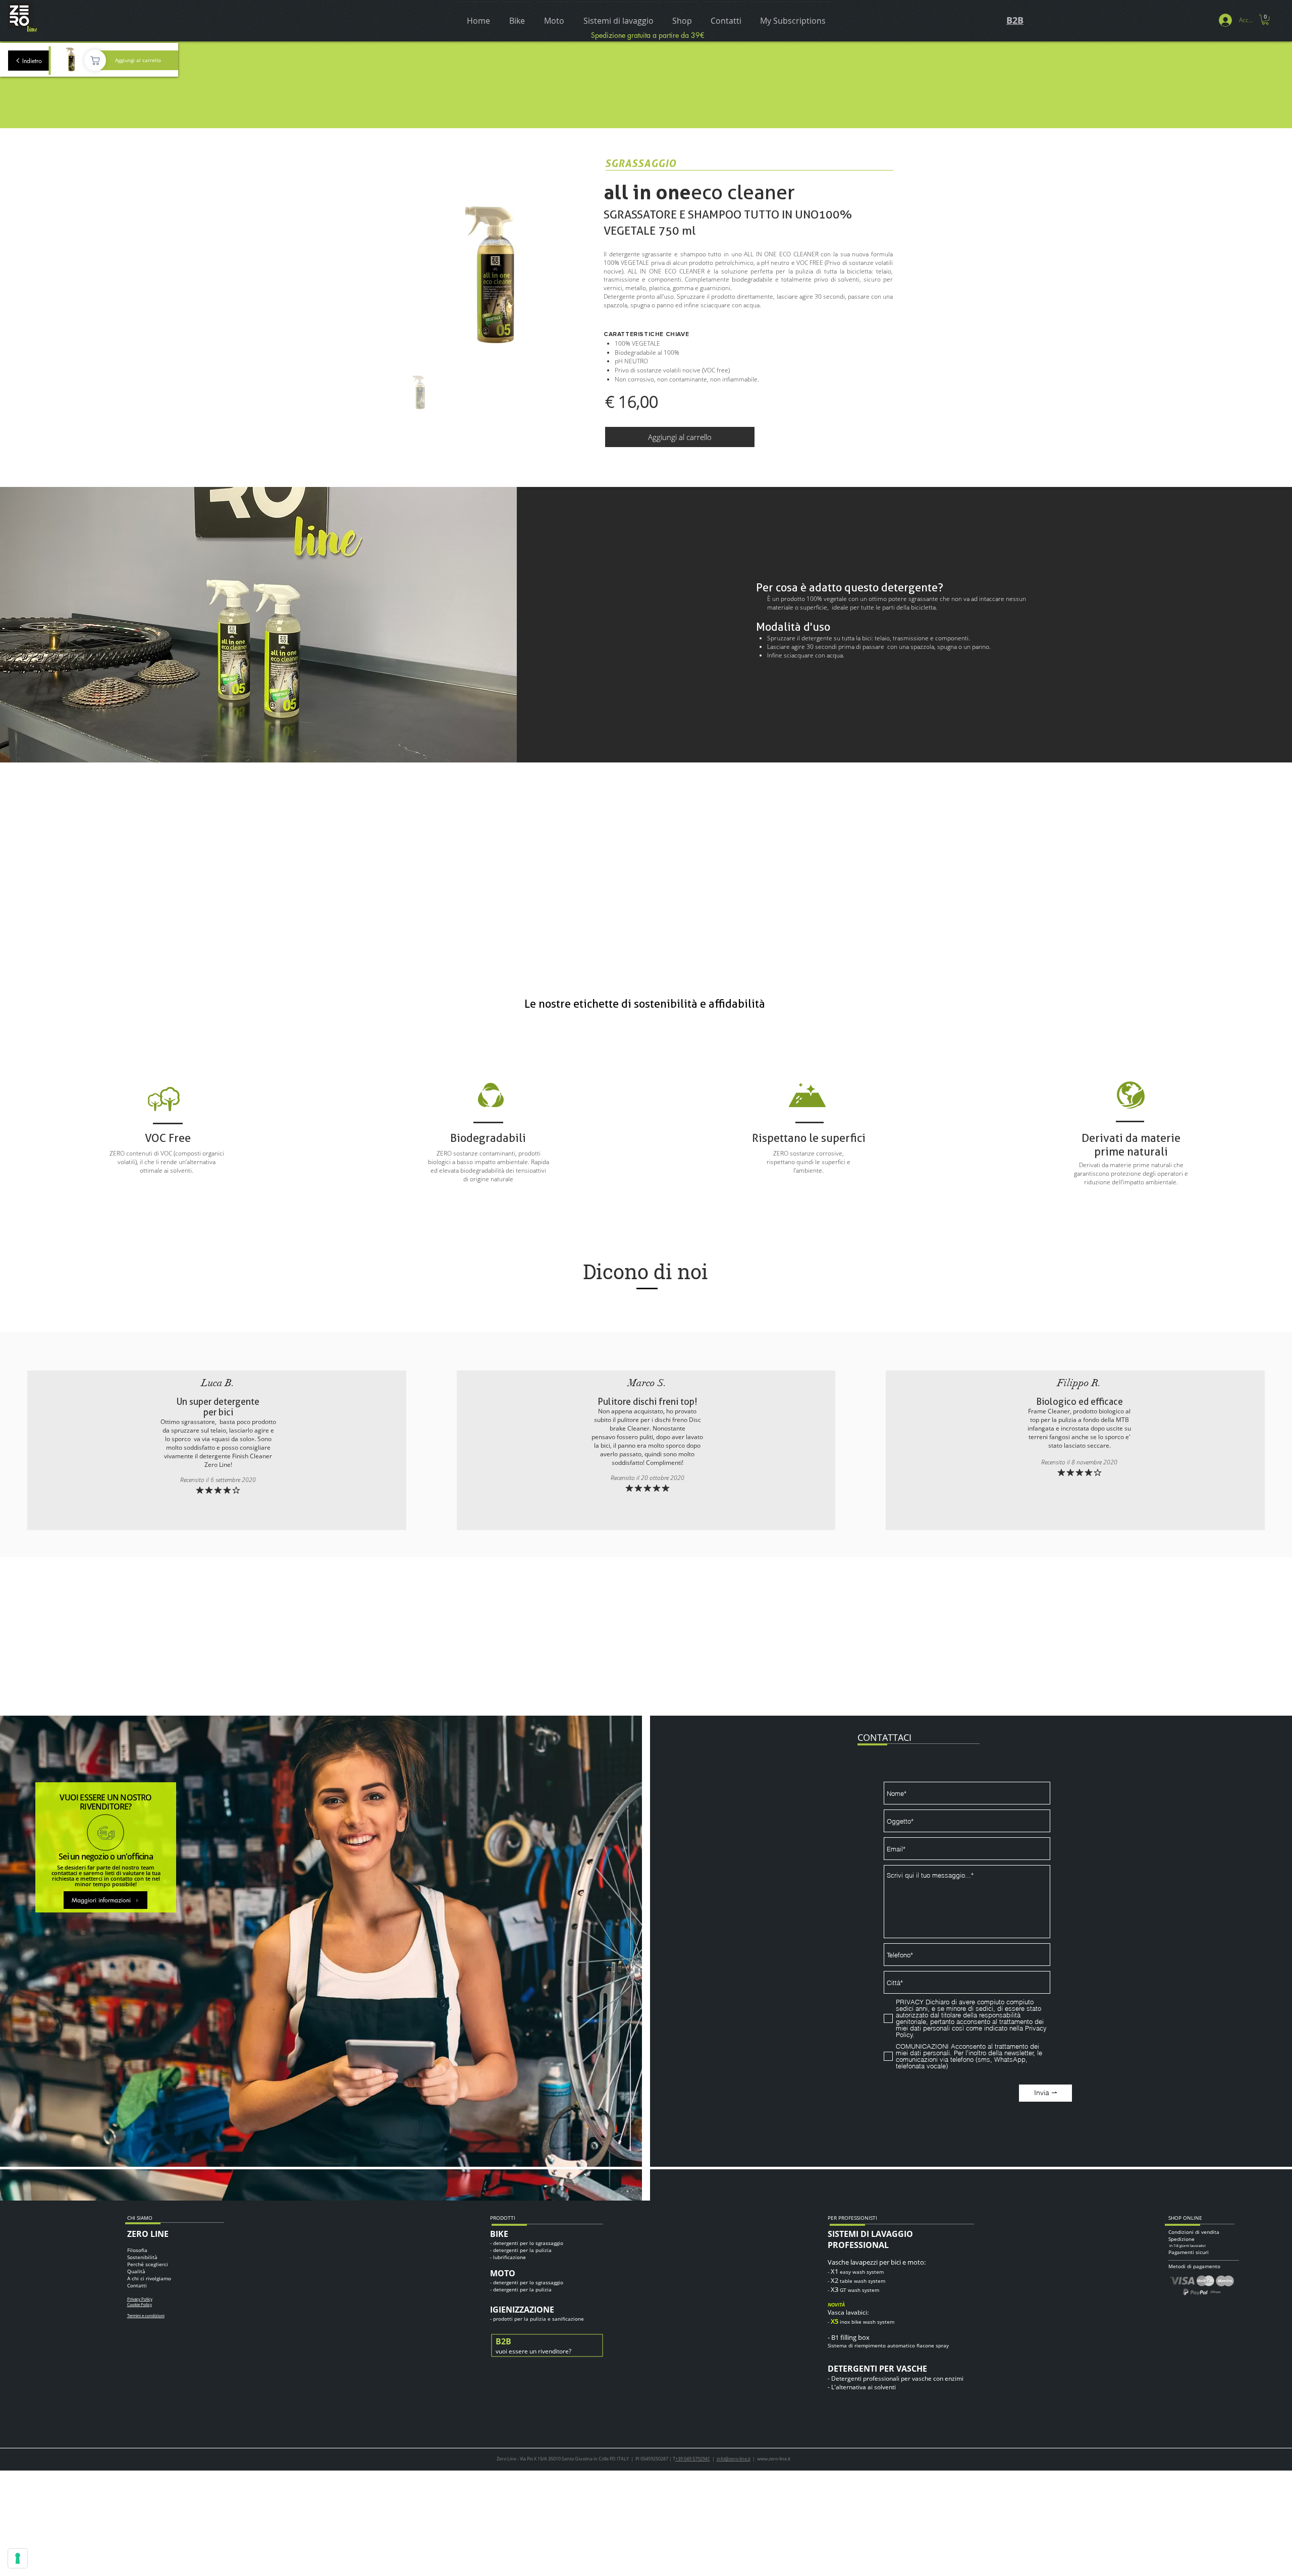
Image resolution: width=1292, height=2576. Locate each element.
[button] (1265, 20)
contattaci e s (69, 1873)
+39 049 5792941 (693, 2459)
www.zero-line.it (774, 2459)
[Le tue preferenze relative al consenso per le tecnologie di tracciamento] (18, 2558)
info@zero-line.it (734, 2459)
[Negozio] (95, 60)
